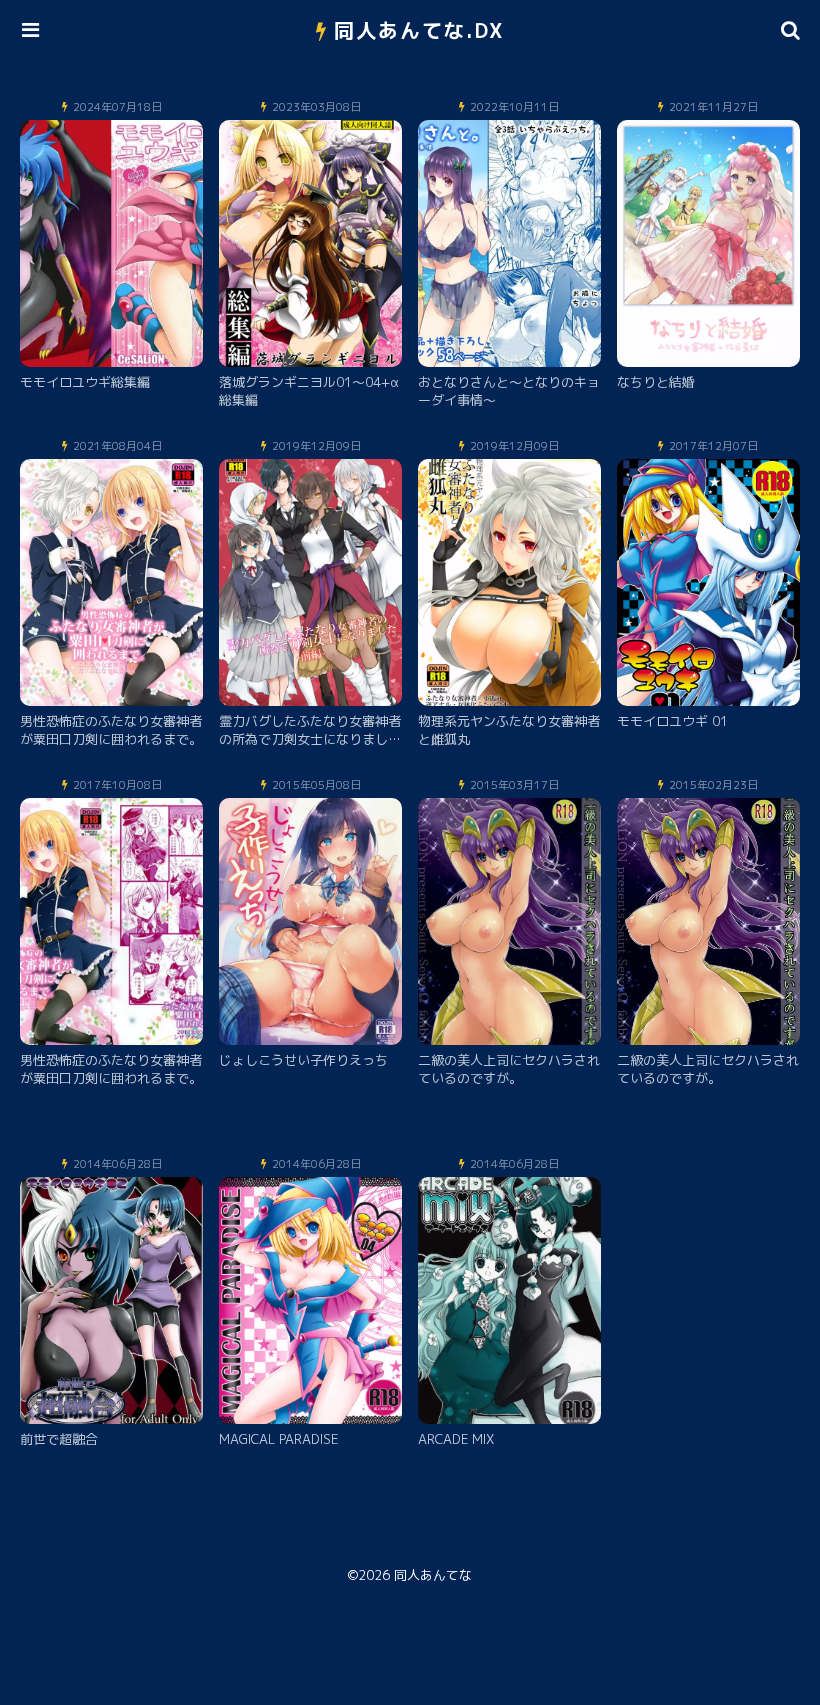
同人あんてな (433, 1575)
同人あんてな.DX (419, 30)
